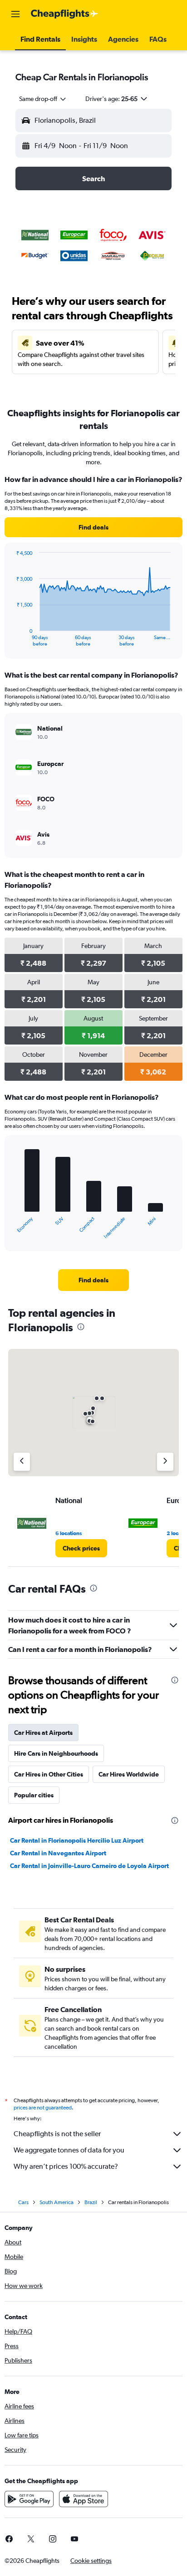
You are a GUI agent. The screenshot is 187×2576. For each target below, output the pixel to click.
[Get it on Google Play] (29, 2499)
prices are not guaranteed (43, 2108)
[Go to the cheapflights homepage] (64, 14)
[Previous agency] (22, 1462)
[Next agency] (165, 1462)
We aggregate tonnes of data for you (69, 2150)
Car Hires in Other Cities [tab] (49, 1774)
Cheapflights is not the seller (57, 2134)
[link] (93, 527)
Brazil (91, 2202)
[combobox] (43, 99)
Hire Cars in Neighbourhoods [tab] (56, 1753)
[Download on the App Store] (84, 2499)
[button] (15, 14)
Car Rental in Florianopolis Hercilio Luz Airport (77, 1840)
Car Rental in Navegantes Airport (58, 1853)
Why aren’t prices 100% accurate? (66, 2166)
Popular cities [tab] (34, 1795)
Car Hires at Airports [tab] (43, 1733)
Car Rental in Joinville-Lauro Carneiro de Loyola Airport (89, 1866)
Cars (23, 2202)
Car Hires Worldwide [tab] (129, 1774)
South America (57, 2202)
